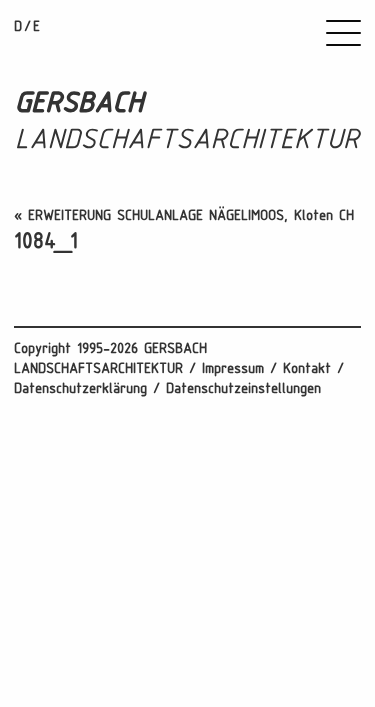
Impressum (233, 369)
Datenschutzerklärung (80, 389)
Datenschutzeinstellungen (243, 389)
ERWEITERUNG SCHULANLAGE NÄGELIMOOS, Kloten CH (191, 216)
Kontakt (307, 369)
